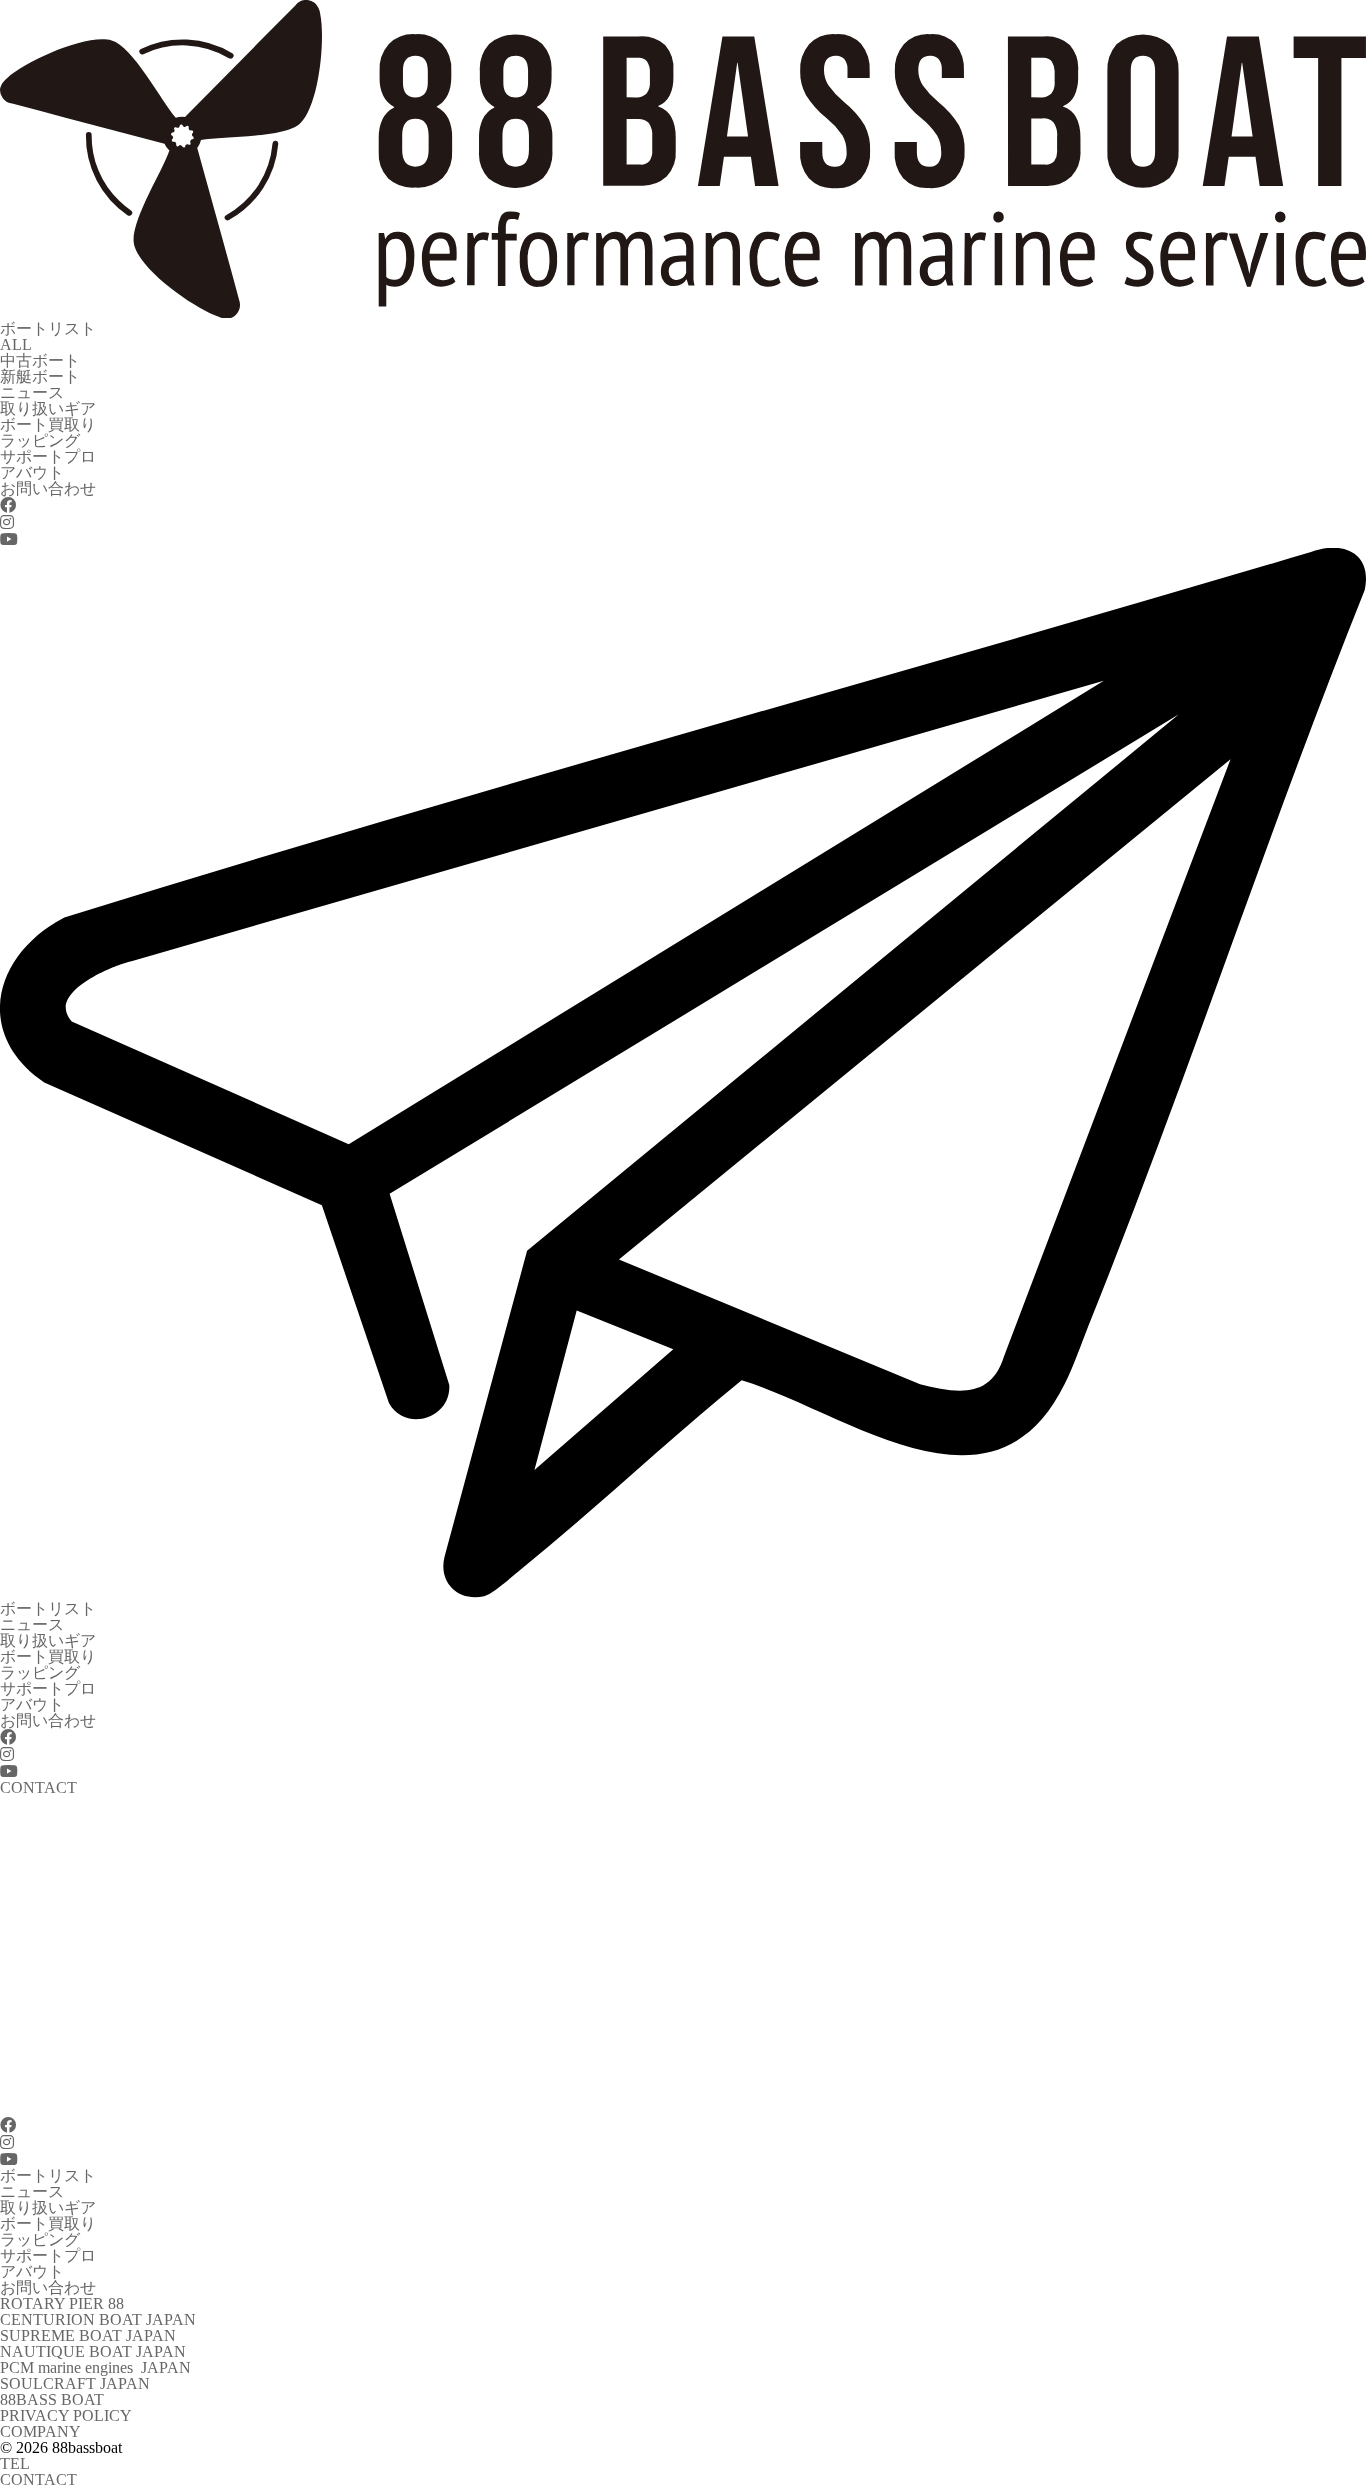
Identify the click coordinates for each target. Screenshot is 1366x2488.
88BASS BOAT (52, 2399)
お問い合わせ (48, 488)
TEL (15, 2463)
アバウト (32, 472)
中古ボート (40, 360)
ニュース (32, 392)
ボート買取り (48, 424)
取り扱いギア (48, 408)
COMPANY (40, 2431)
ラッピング (40, 440)
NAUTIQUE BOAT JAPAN (93, 2351)
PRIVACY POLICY (66, 2415)
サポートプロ (48, 456)
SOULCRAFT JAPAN (75, 2383)
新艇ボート (40, 376)
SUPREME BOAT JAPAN (88, 2335)
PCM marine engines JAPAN (95, 2367)
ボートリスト (48, 328)
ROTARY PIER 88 (62, 2303)
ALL (16, 344)
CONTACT (38, 2479)
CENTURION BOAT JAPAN (98, 2319)
